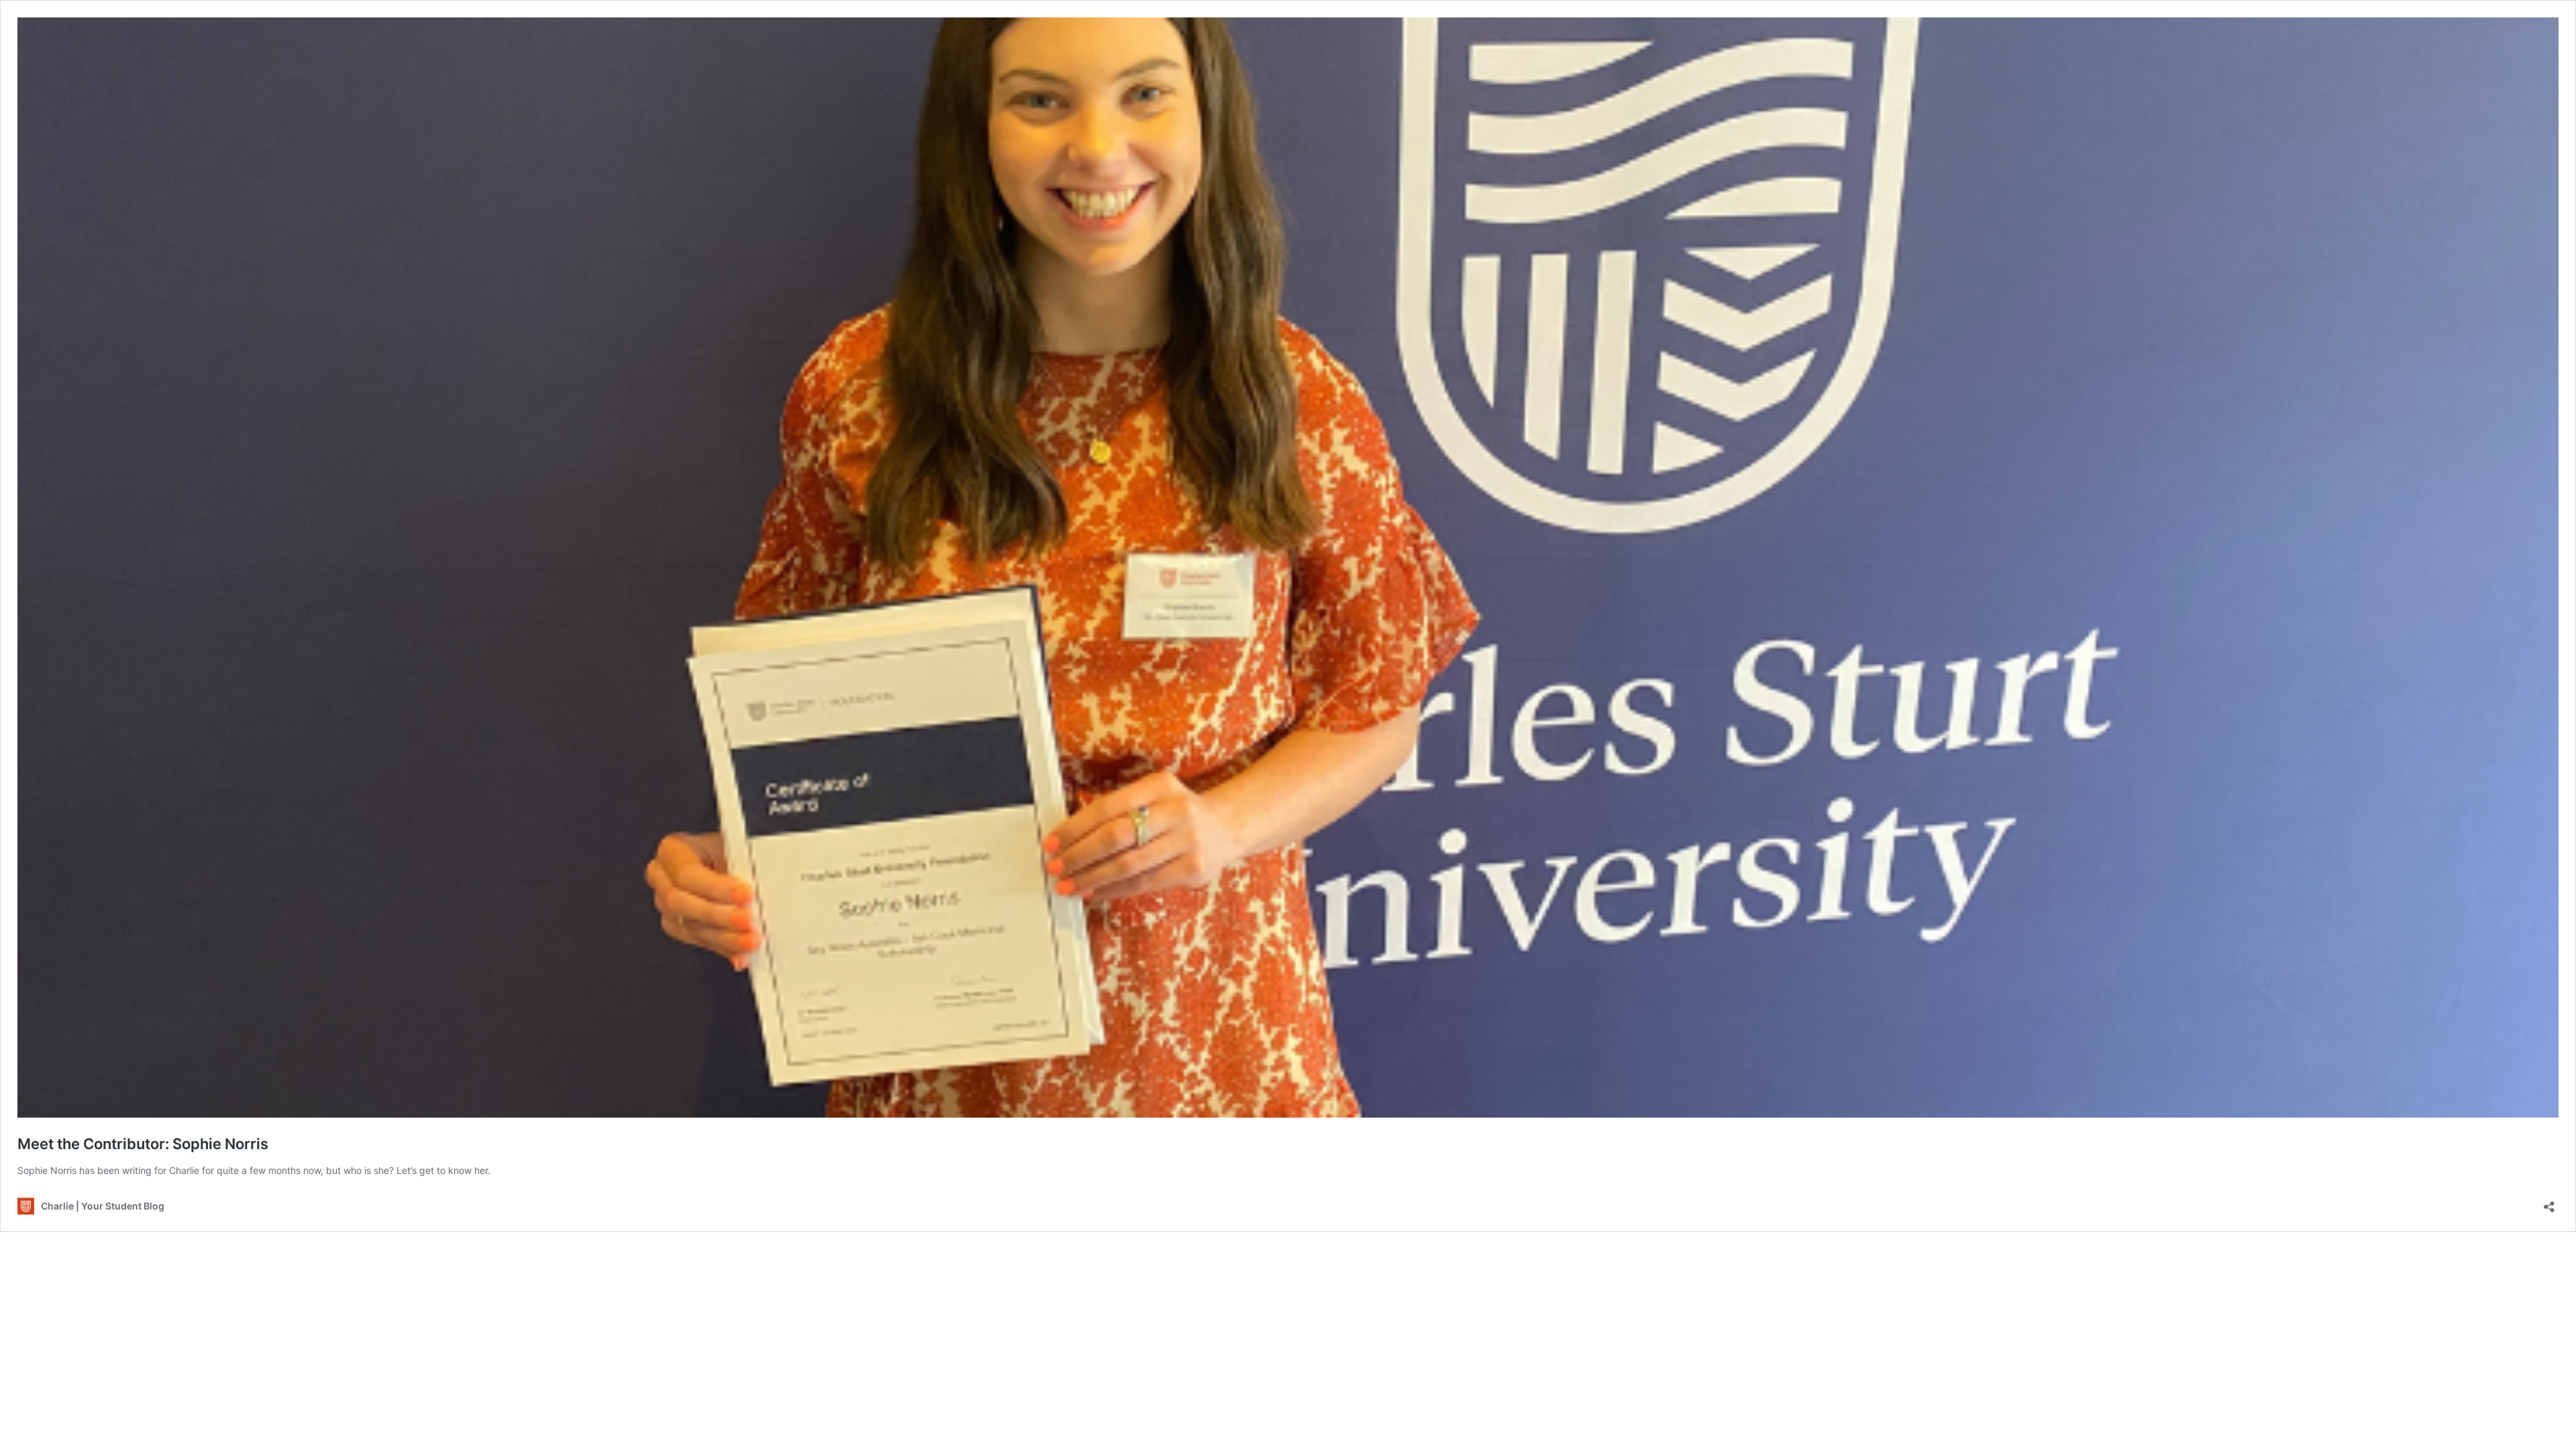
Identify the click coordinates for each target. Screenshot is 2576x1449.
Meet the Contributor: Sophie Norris (143, 1144)
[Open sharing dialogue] (2549, 1202)
